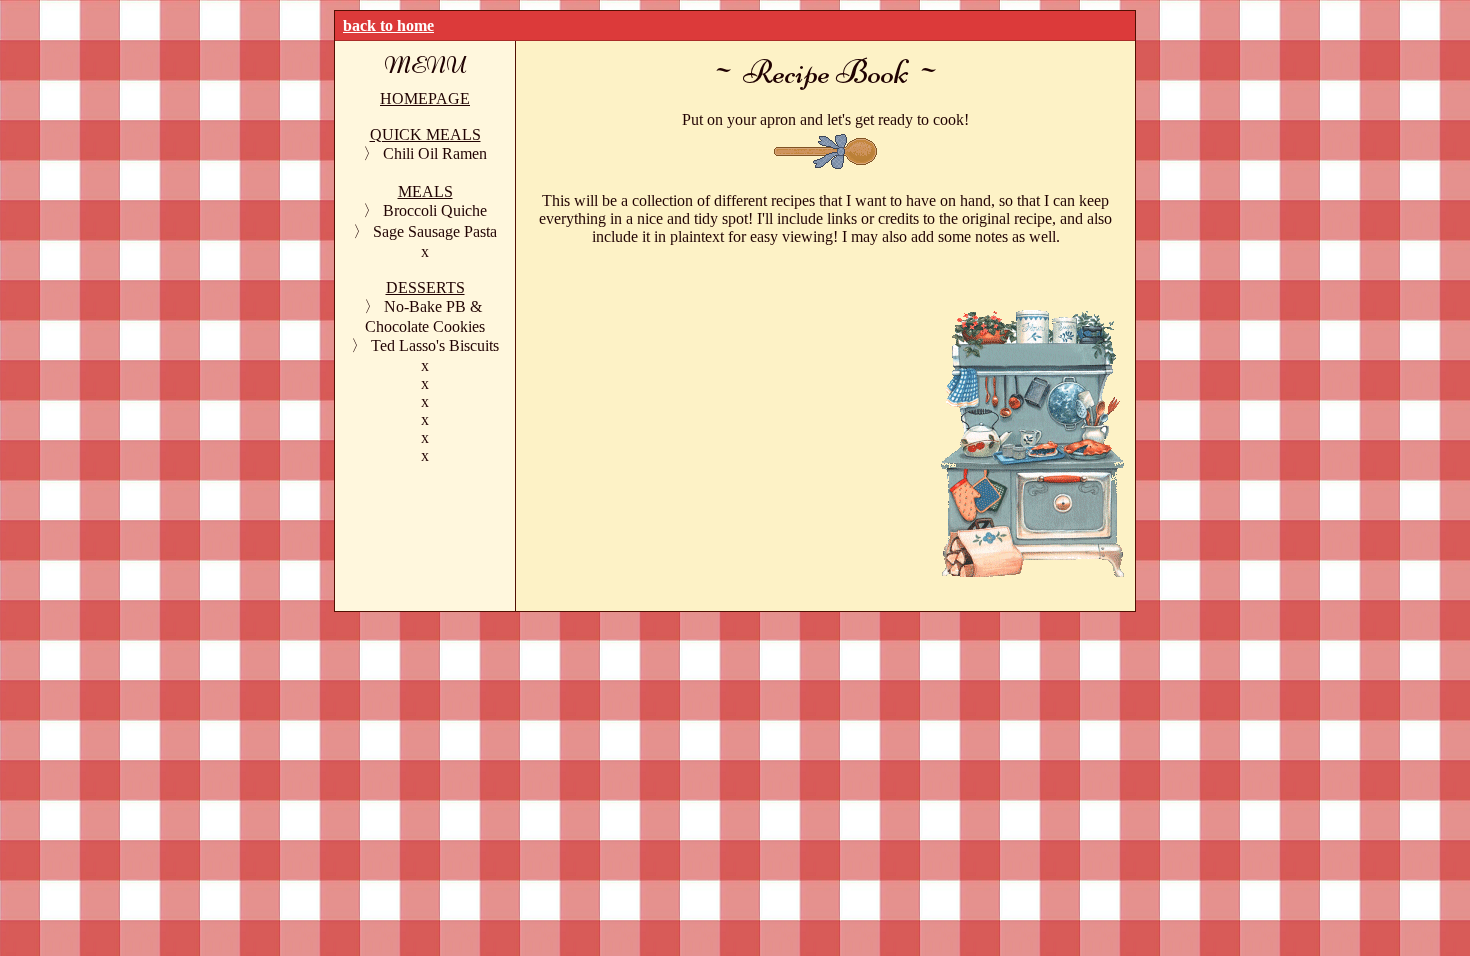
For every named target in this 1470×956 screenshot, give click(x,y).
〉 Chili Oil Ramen (425, 153)
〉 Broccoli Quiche (425, 210)
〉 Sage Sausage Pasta (425, 231)
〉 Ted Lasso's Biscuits (425, 345)
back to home (388, 25)
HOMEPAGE (425, 98)
